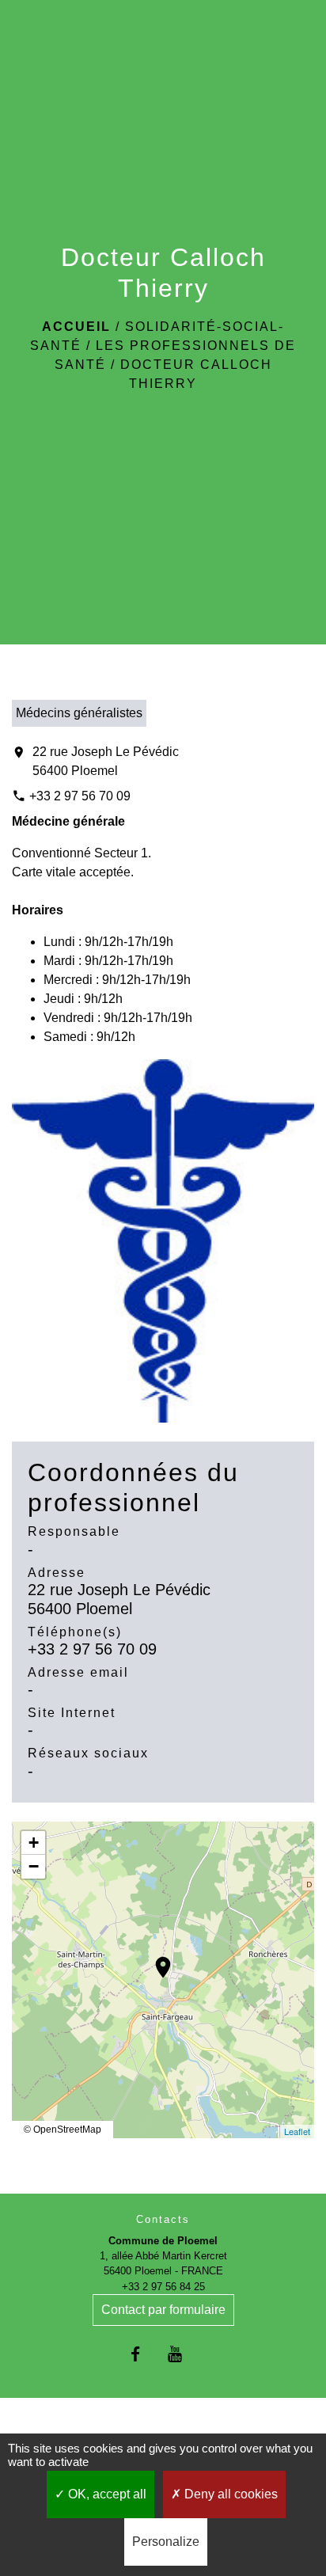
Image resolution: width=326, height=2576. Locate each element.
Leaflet (297, 2131)
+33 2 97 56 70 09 (80, 796)
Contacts (163, 2219)
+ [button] (34, 1843)
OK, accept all (106, 2494)
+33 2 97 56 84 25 (163, 2287)
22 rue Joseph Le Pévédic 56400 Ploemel (106, 761)
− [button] (34, 1866)
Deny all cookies (229, 2494)
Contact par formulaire (163, 2310)
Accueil (76, 327)
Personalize (166, 2542)
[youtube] (182, 2354)
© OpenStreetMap (63, 2130)
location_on (155, 1959)
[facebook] (144, 2354)
